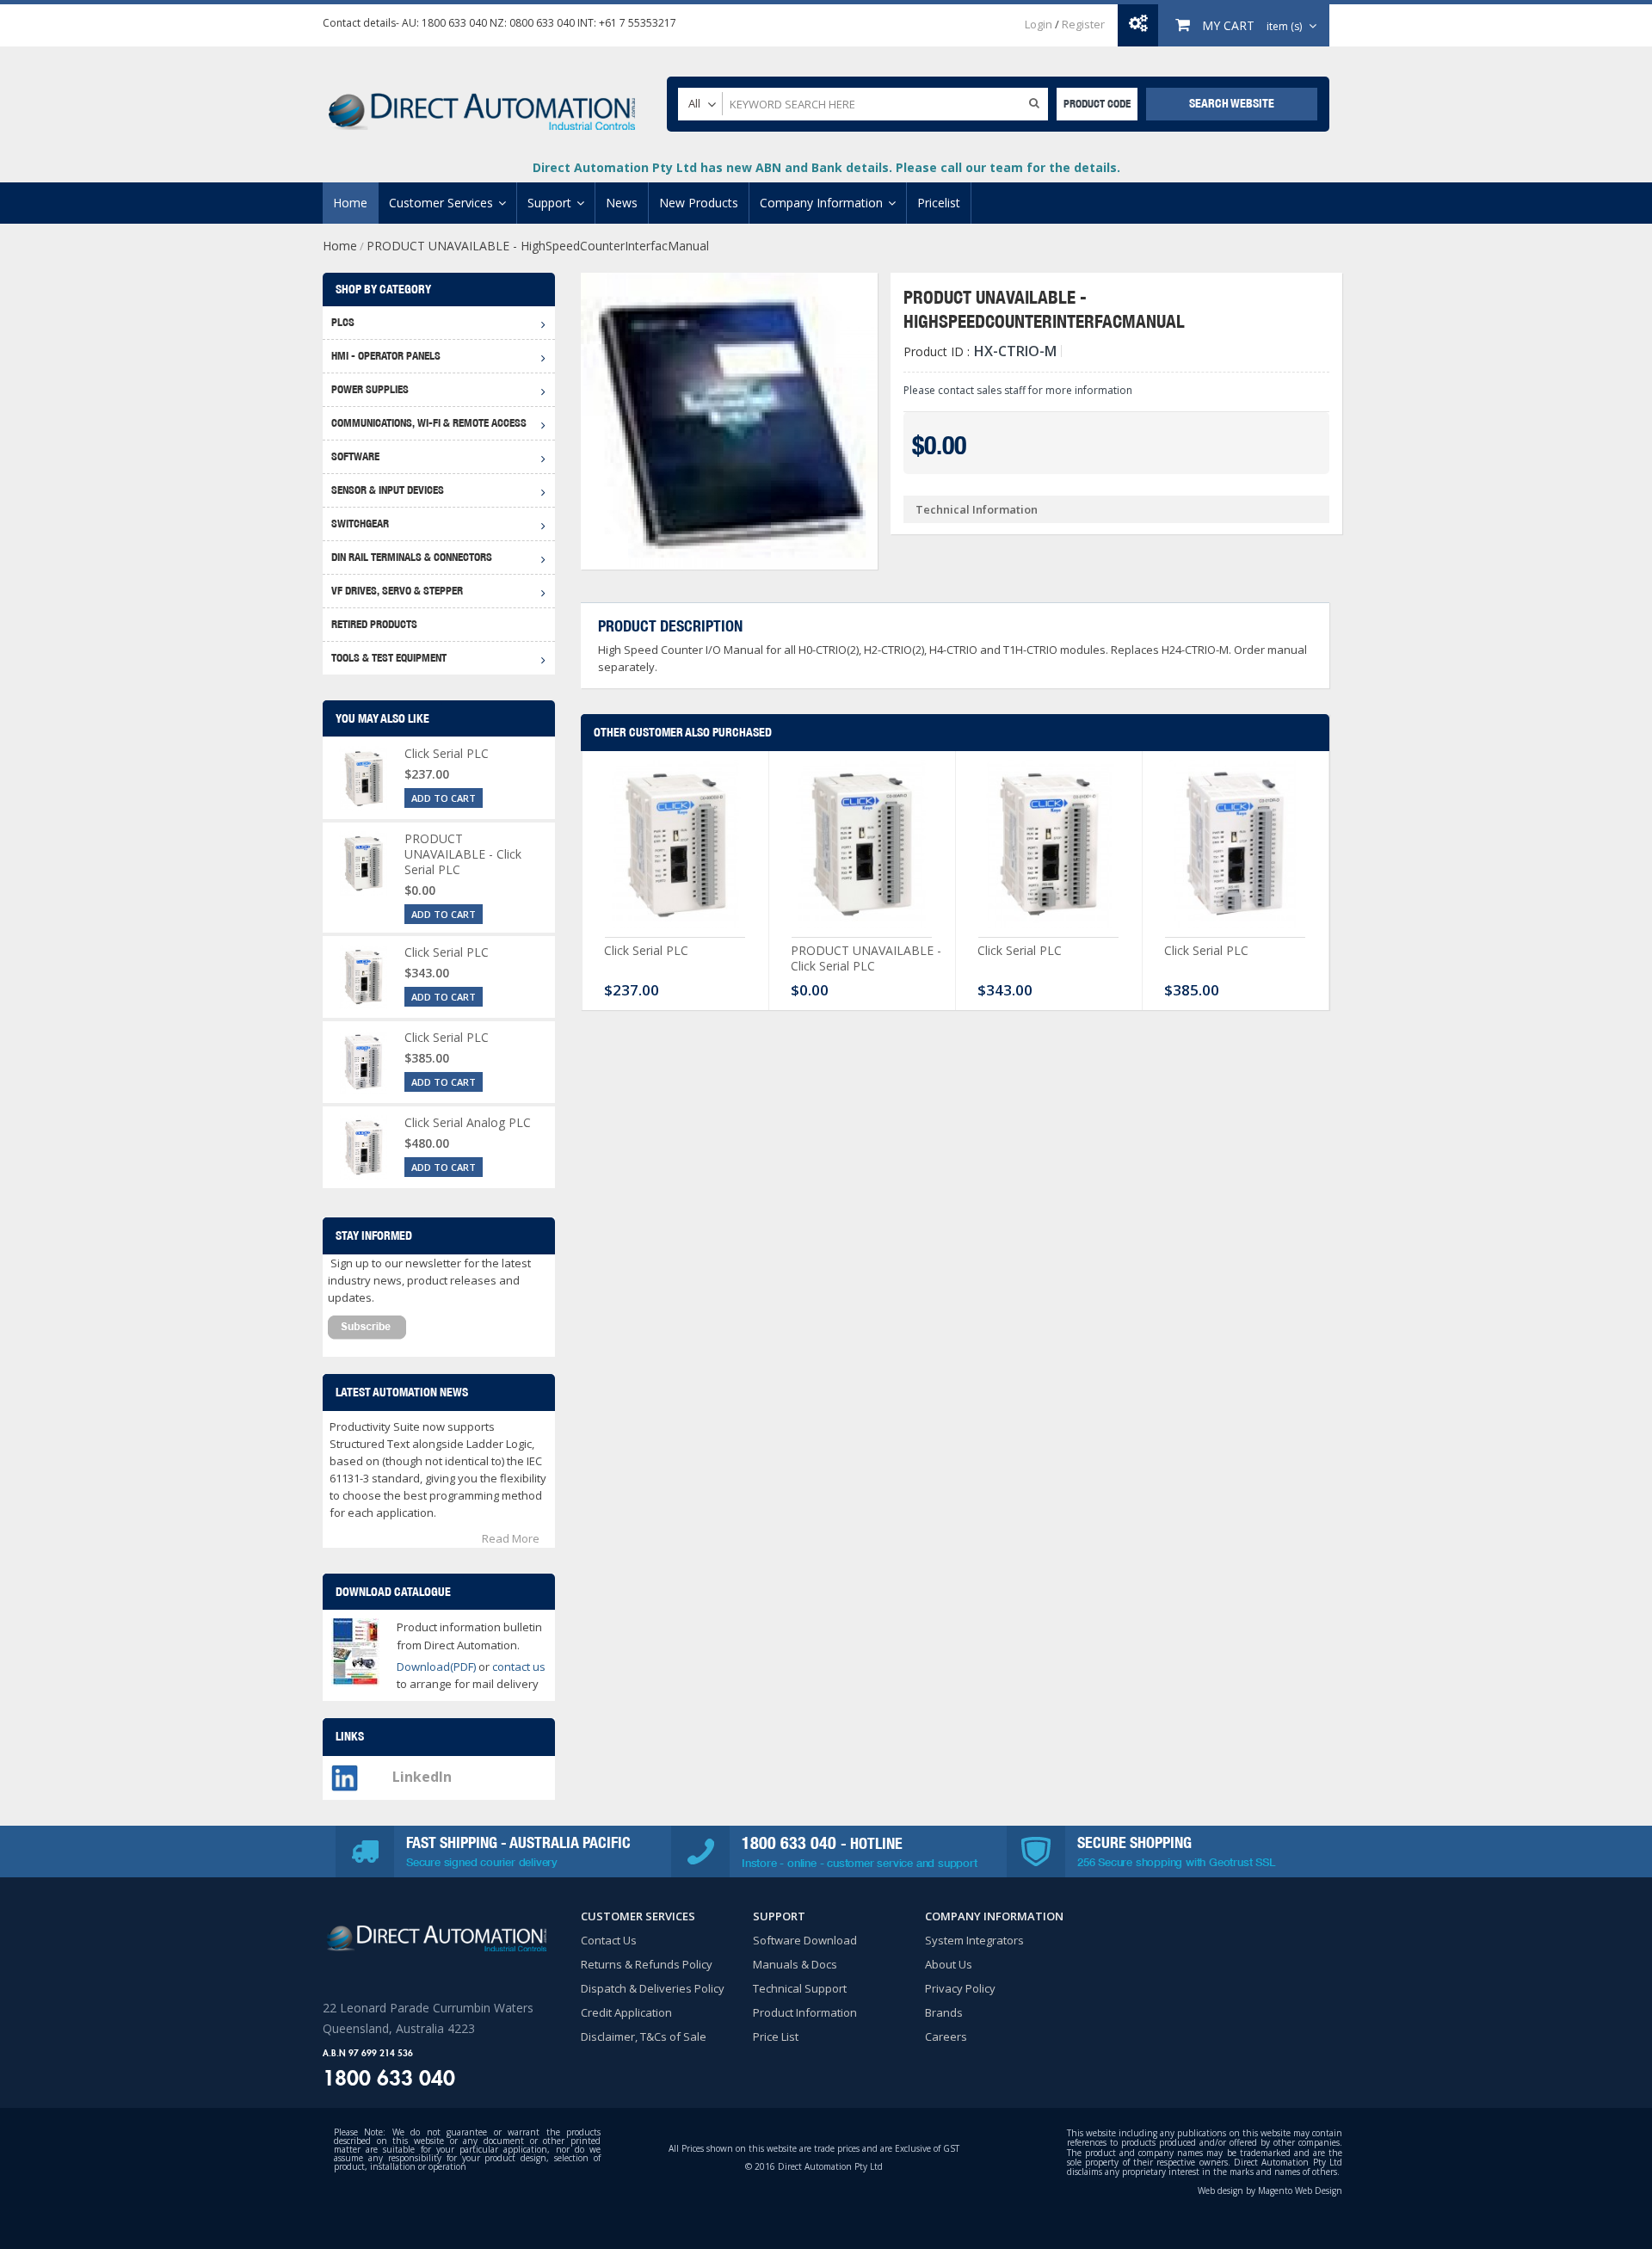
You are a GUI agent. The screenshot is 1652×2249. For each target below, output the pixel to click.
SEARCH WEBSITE (1232, 103)
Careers (946, 2036)
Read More (511, 1538)
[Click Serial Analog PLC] (364, 1147)
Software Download (805, 1940)
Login (1039, 24)
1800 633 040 (454, 23)
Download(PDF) (436, 1667)
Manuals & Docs (795, 1964)
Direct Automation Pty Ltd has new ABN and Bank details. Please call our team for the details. (826, 167)
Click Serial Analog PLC (468, 1122)
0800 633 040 (542, 23)
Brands (944, 2012)
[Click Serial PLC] (675, 848)
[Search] (1034, 102)
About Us (949, 1964)
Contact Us (609, 1940)
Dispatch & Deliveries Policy (653, 1988)
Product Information (805, 2012)
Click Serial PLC (646, 950)
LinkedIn (422, 1777)
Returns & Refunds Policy (647, 1964)
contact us (519, 1667)
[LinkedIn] (345, 1773)
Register (1083, 24)
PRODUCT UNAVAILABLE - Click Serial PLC (866, 958)
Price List (776, 2036)
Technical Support (800, 1988)
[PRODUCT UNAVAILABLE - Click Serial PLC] (862, 848)
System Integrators (974, 1940)
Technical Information (977, 509)
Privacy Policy (960, 1988)
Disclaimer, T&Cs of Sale (644, 2036)
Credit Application (626, 2012)
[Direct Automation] (482, 103)
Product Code (1097, 104)
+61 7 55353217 (638, 23)
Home (340, 246)
